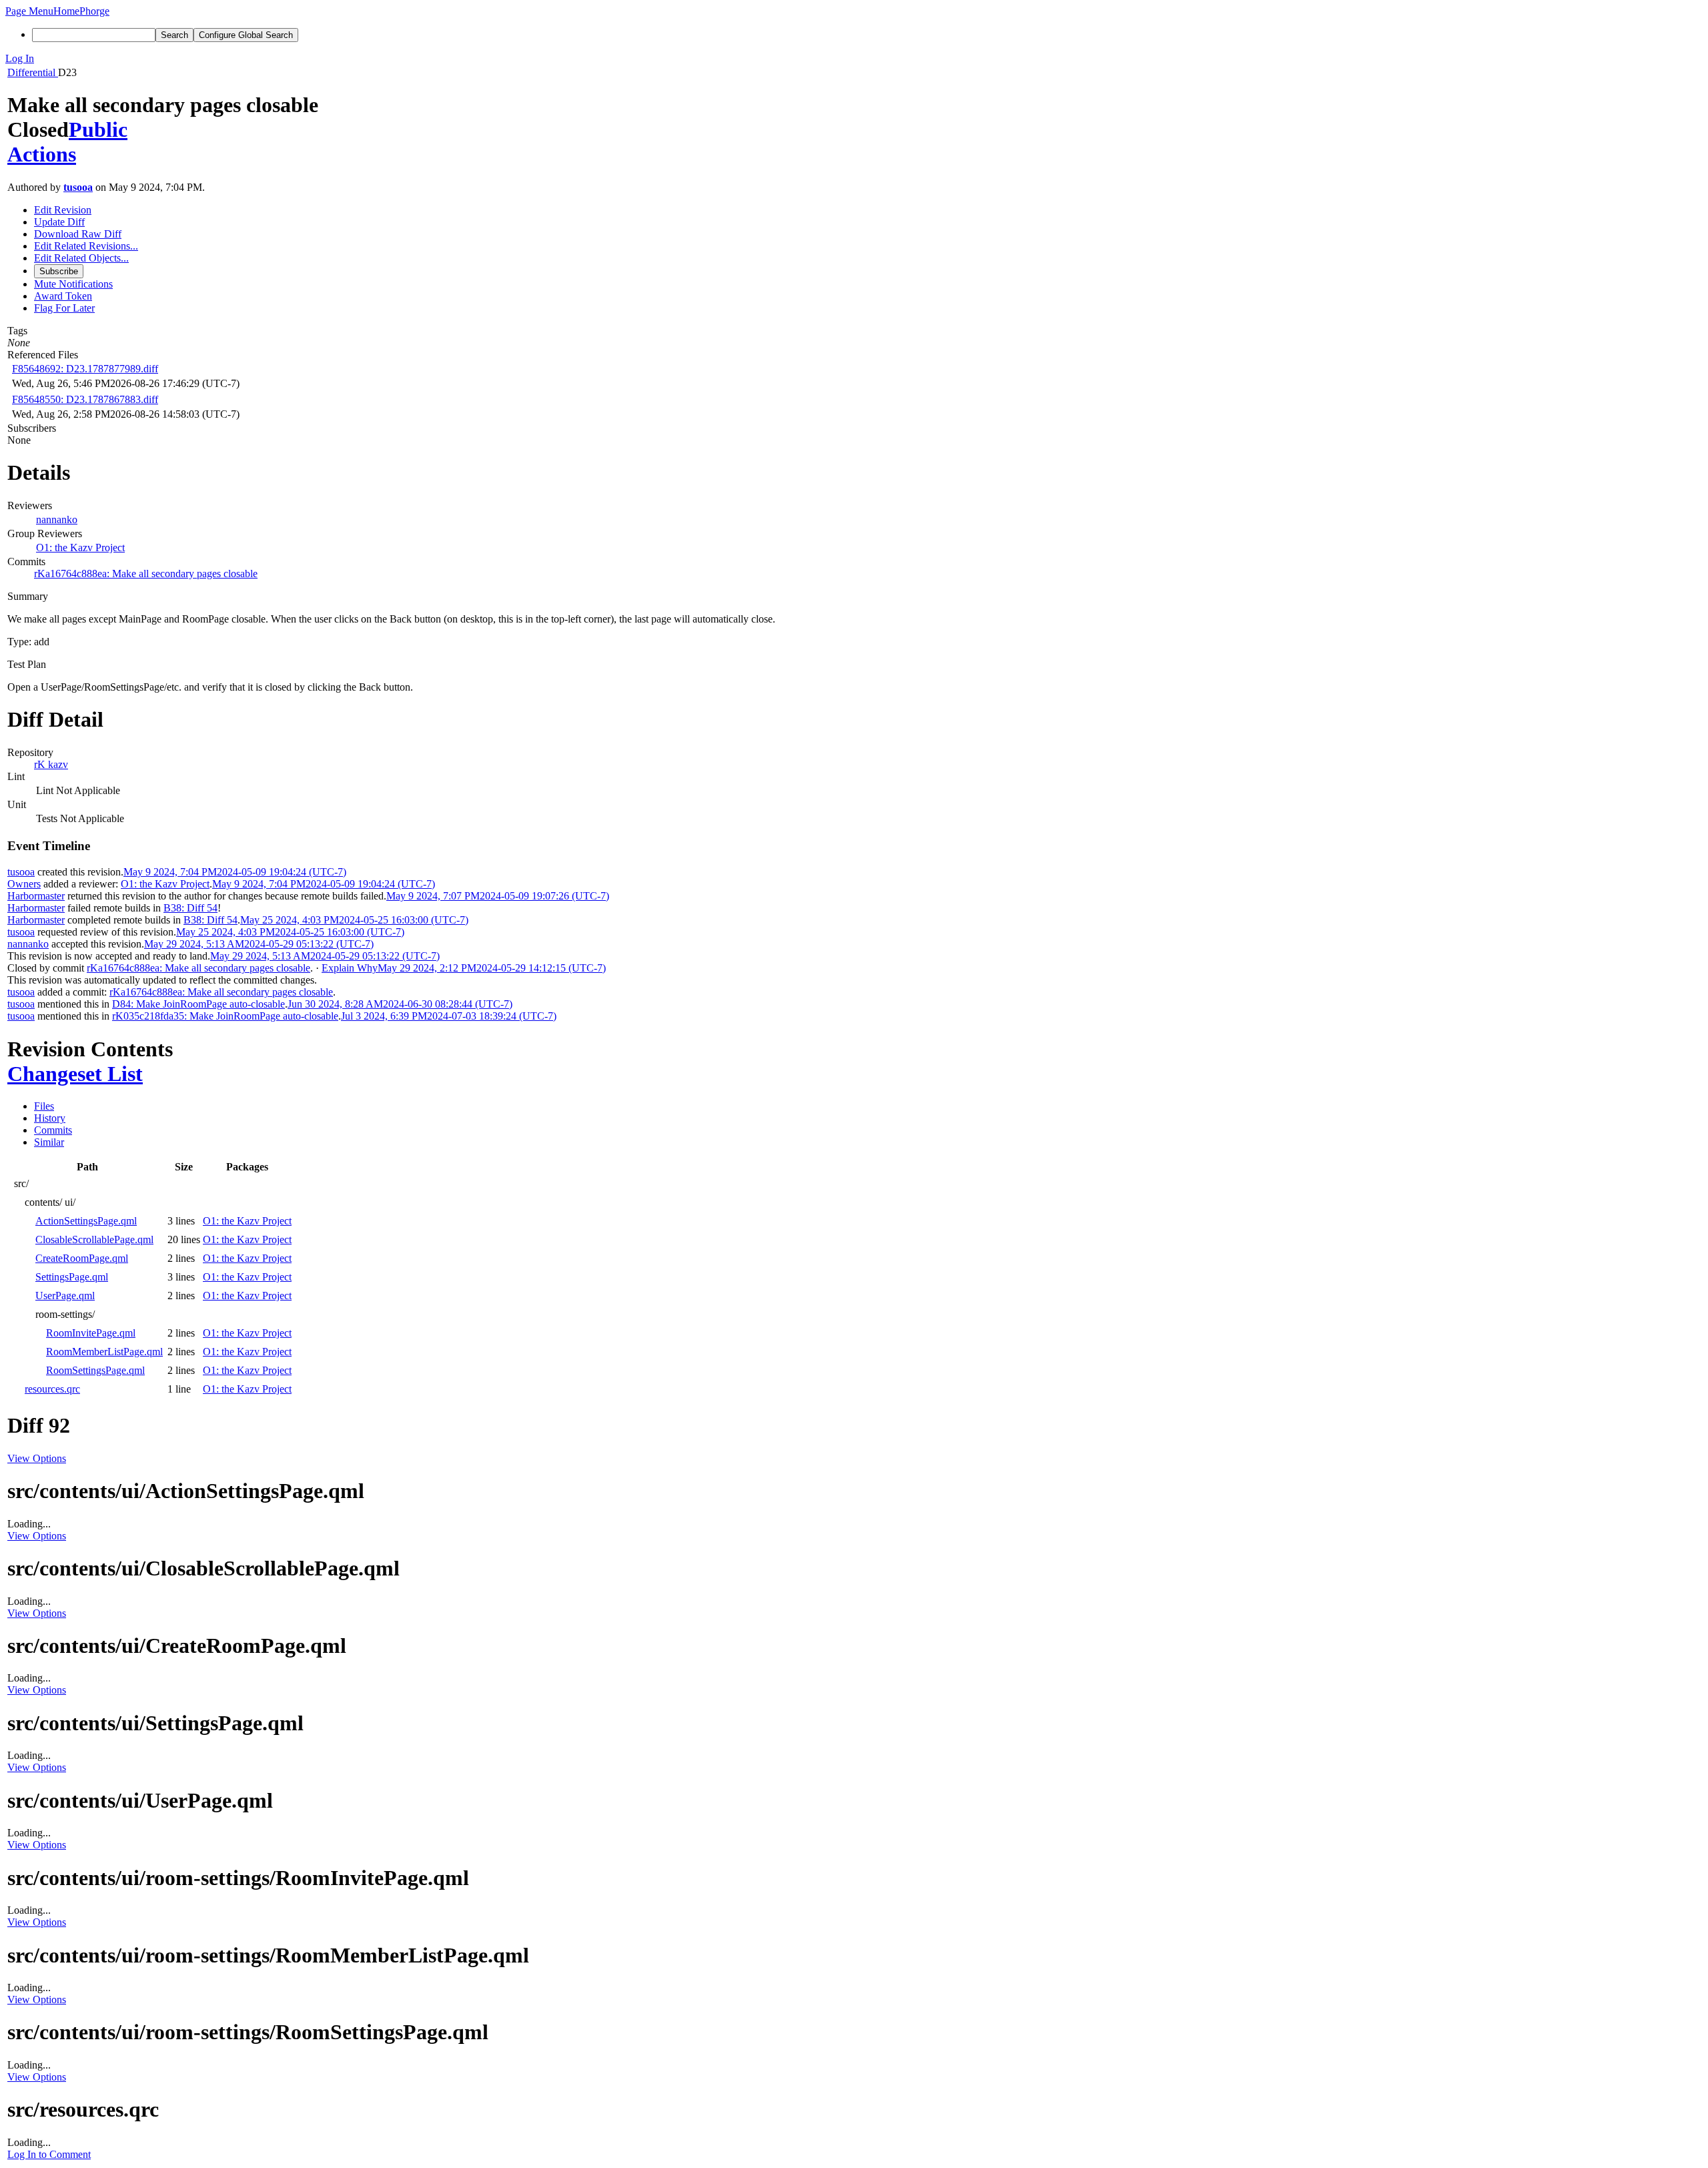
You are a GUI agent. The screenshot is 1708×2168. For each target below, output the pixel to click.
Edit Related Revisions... (86, 246)
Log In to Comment (49, 2154)
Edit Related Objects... (81, 258)
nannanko (57, 519)
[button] (29, 11)
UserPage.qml (65, 1296)
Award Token (63, 296)
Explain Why (350, 968)
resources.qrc (52, 1389)
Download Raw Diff (78, 234)
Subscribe (59, 271)
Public (98, 129)
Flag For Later (64, 308)
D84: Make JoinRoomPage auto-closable (198, 1004)
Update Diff (59, 222)
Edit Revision (63, 210)
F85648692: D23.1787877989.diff (85, 369)
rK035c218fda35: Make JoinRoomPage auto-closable (225, 1016)
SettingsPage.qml (72, 1277)
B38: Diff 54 (190, 908)
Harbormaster (36, 896)
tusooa (78, 187)
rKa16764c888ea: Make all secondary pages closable (146, 574)
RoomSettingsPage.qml (95, 1370)
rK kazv (51, 764)
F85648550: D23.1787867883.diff (85, 399)
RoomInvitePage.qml (91, 1333)
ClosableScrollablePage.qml (94, 1239)
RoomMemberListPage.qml (104, 1352)
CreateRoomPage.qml (82, 1258)
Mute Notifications (73, 284)
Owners (24, 884)
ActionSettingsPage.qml (86, 1221)
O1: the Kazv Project (80, 548)
